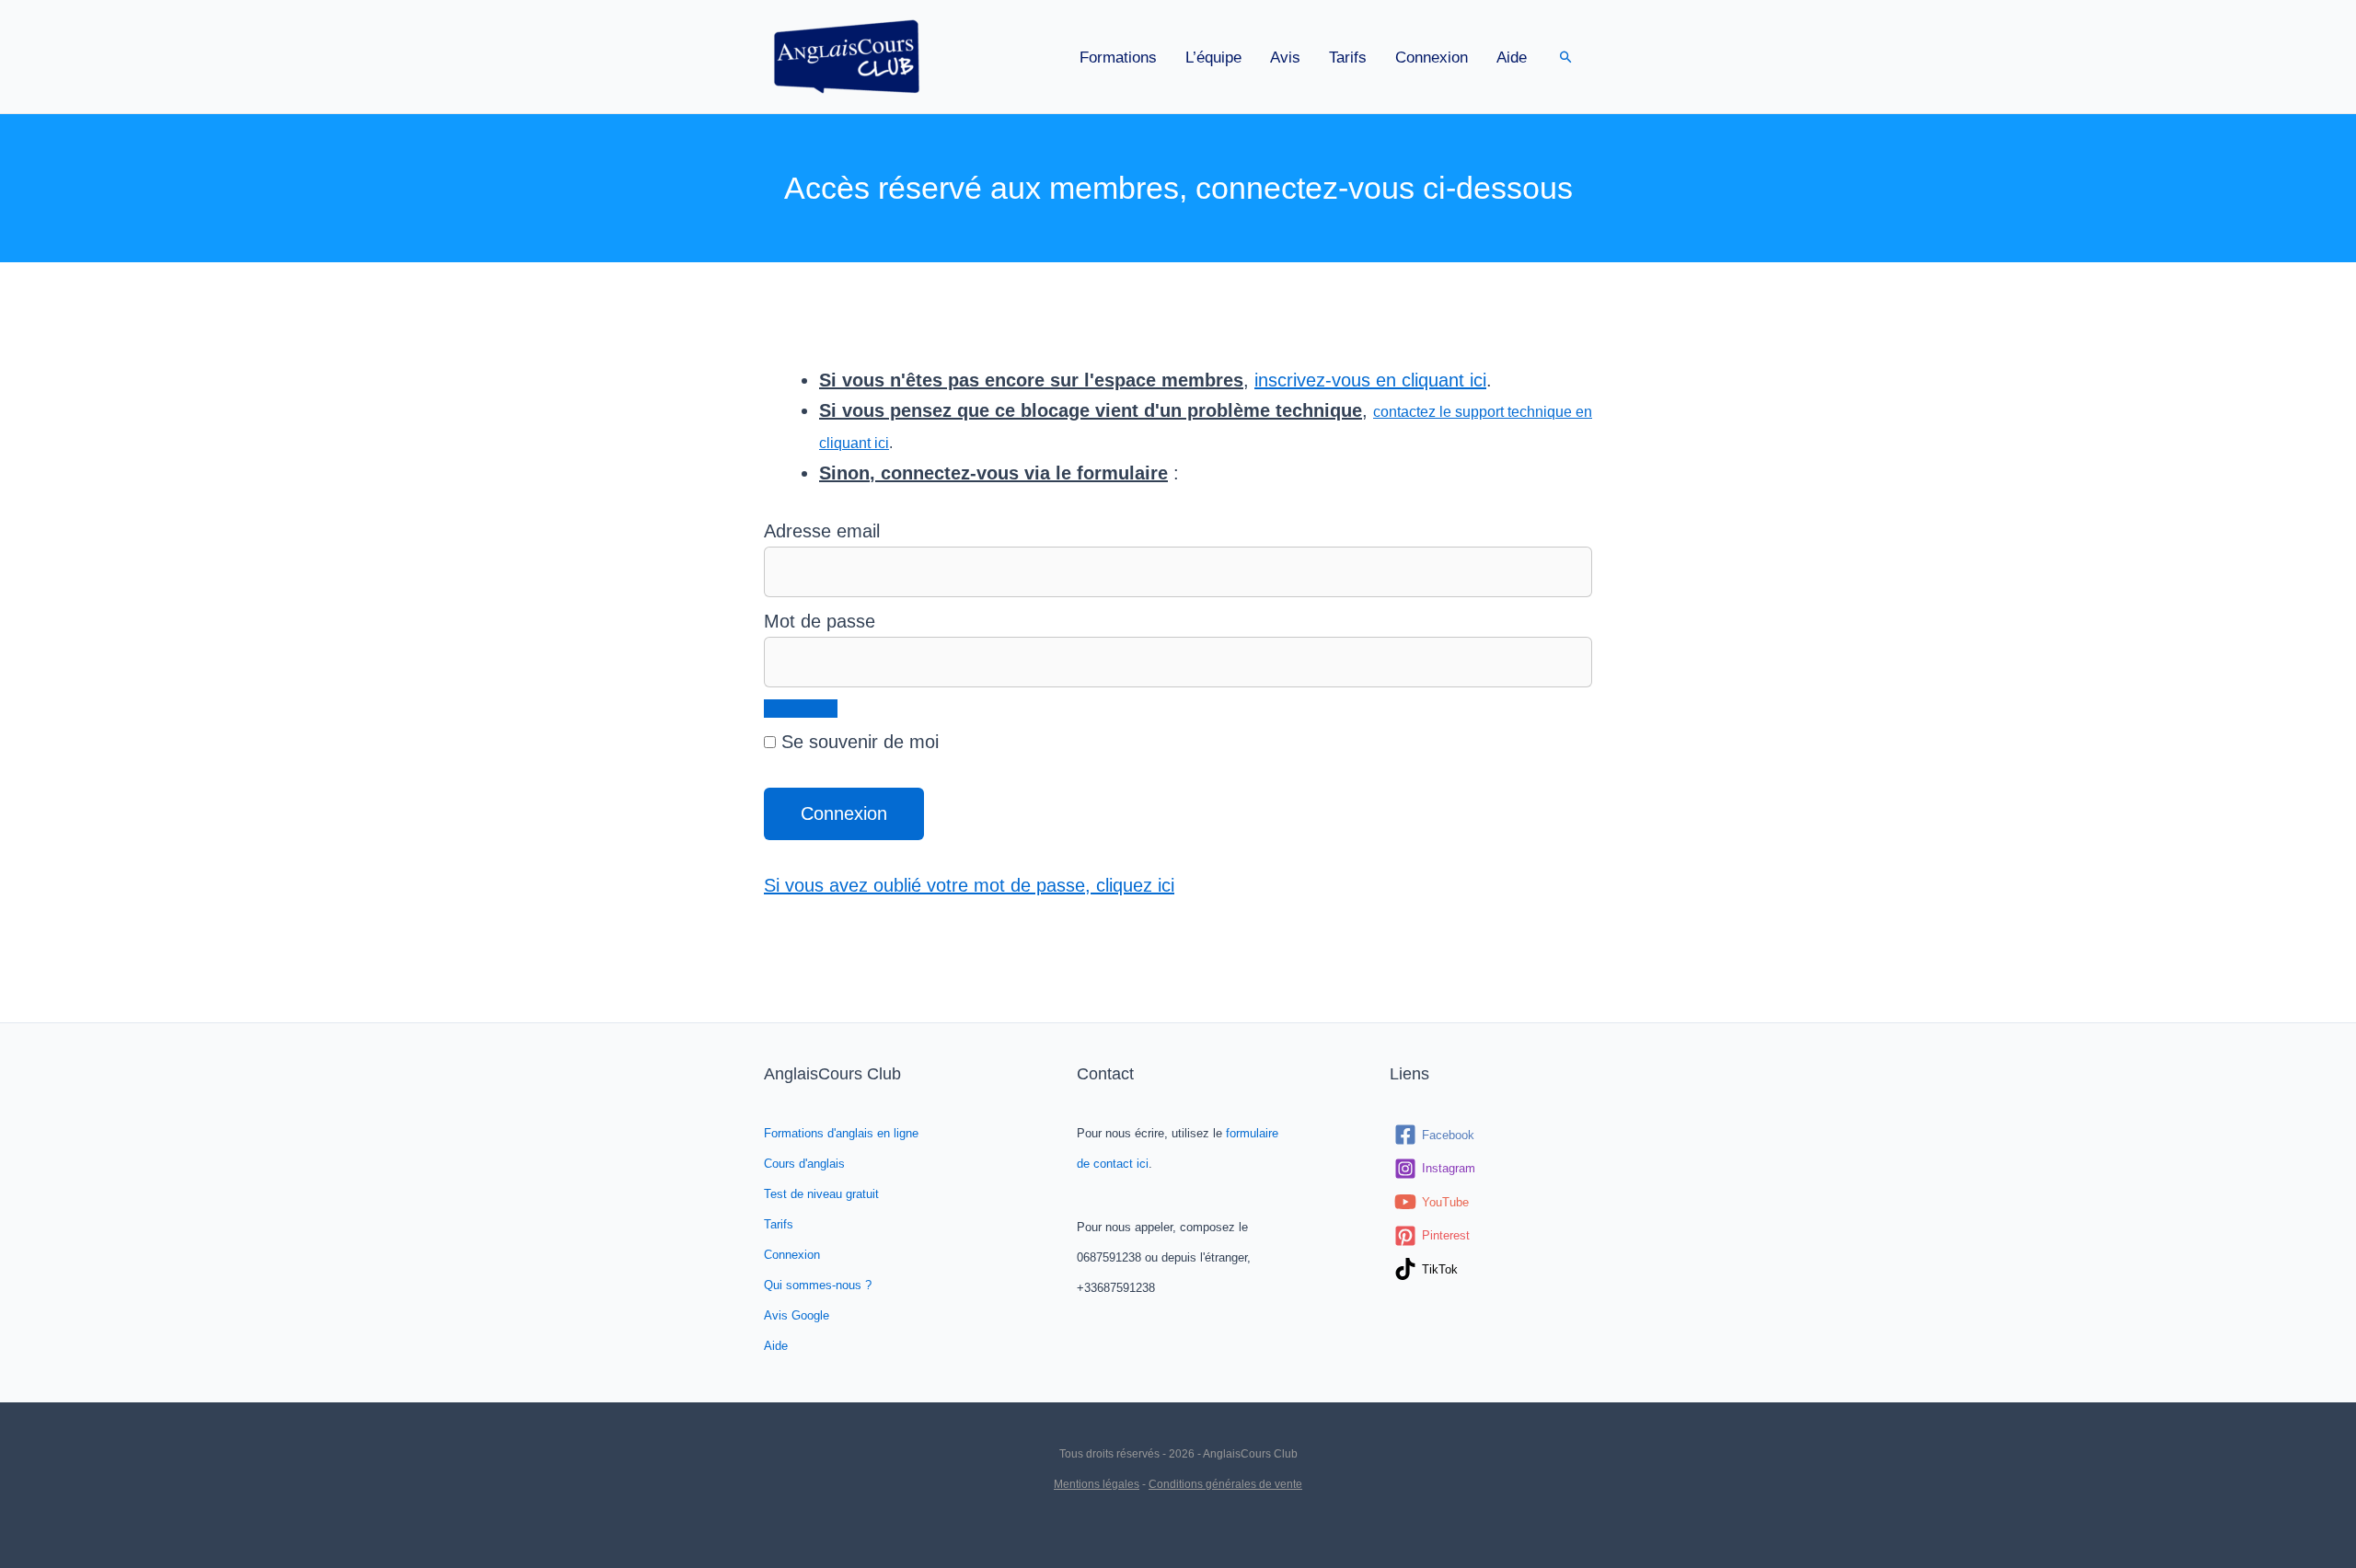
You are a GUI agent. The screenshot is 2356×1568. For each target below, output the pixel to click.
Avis (1285, 58)
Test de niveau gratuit (821, 1194)
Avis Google (797, 1315)
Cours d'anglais (804, 1164)
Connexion (1432, 58)
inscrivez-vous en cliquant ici (1370, 380)
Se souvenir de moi (857, 742)
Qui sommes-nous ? (818, 1285)
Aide (1512, 58)
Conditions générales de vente (1225, 1484)
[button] (1566, 57)
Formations (1118, 58)
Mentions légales (1097, 1484)
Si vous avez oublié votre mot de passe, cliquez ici (969, 885)
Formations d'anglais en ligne (841, 1133)
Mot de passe (820, 621)
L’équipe (1213, 58)
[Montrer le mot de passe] (801, 709)
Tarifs (1348, 58)
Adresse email (822, 531)
